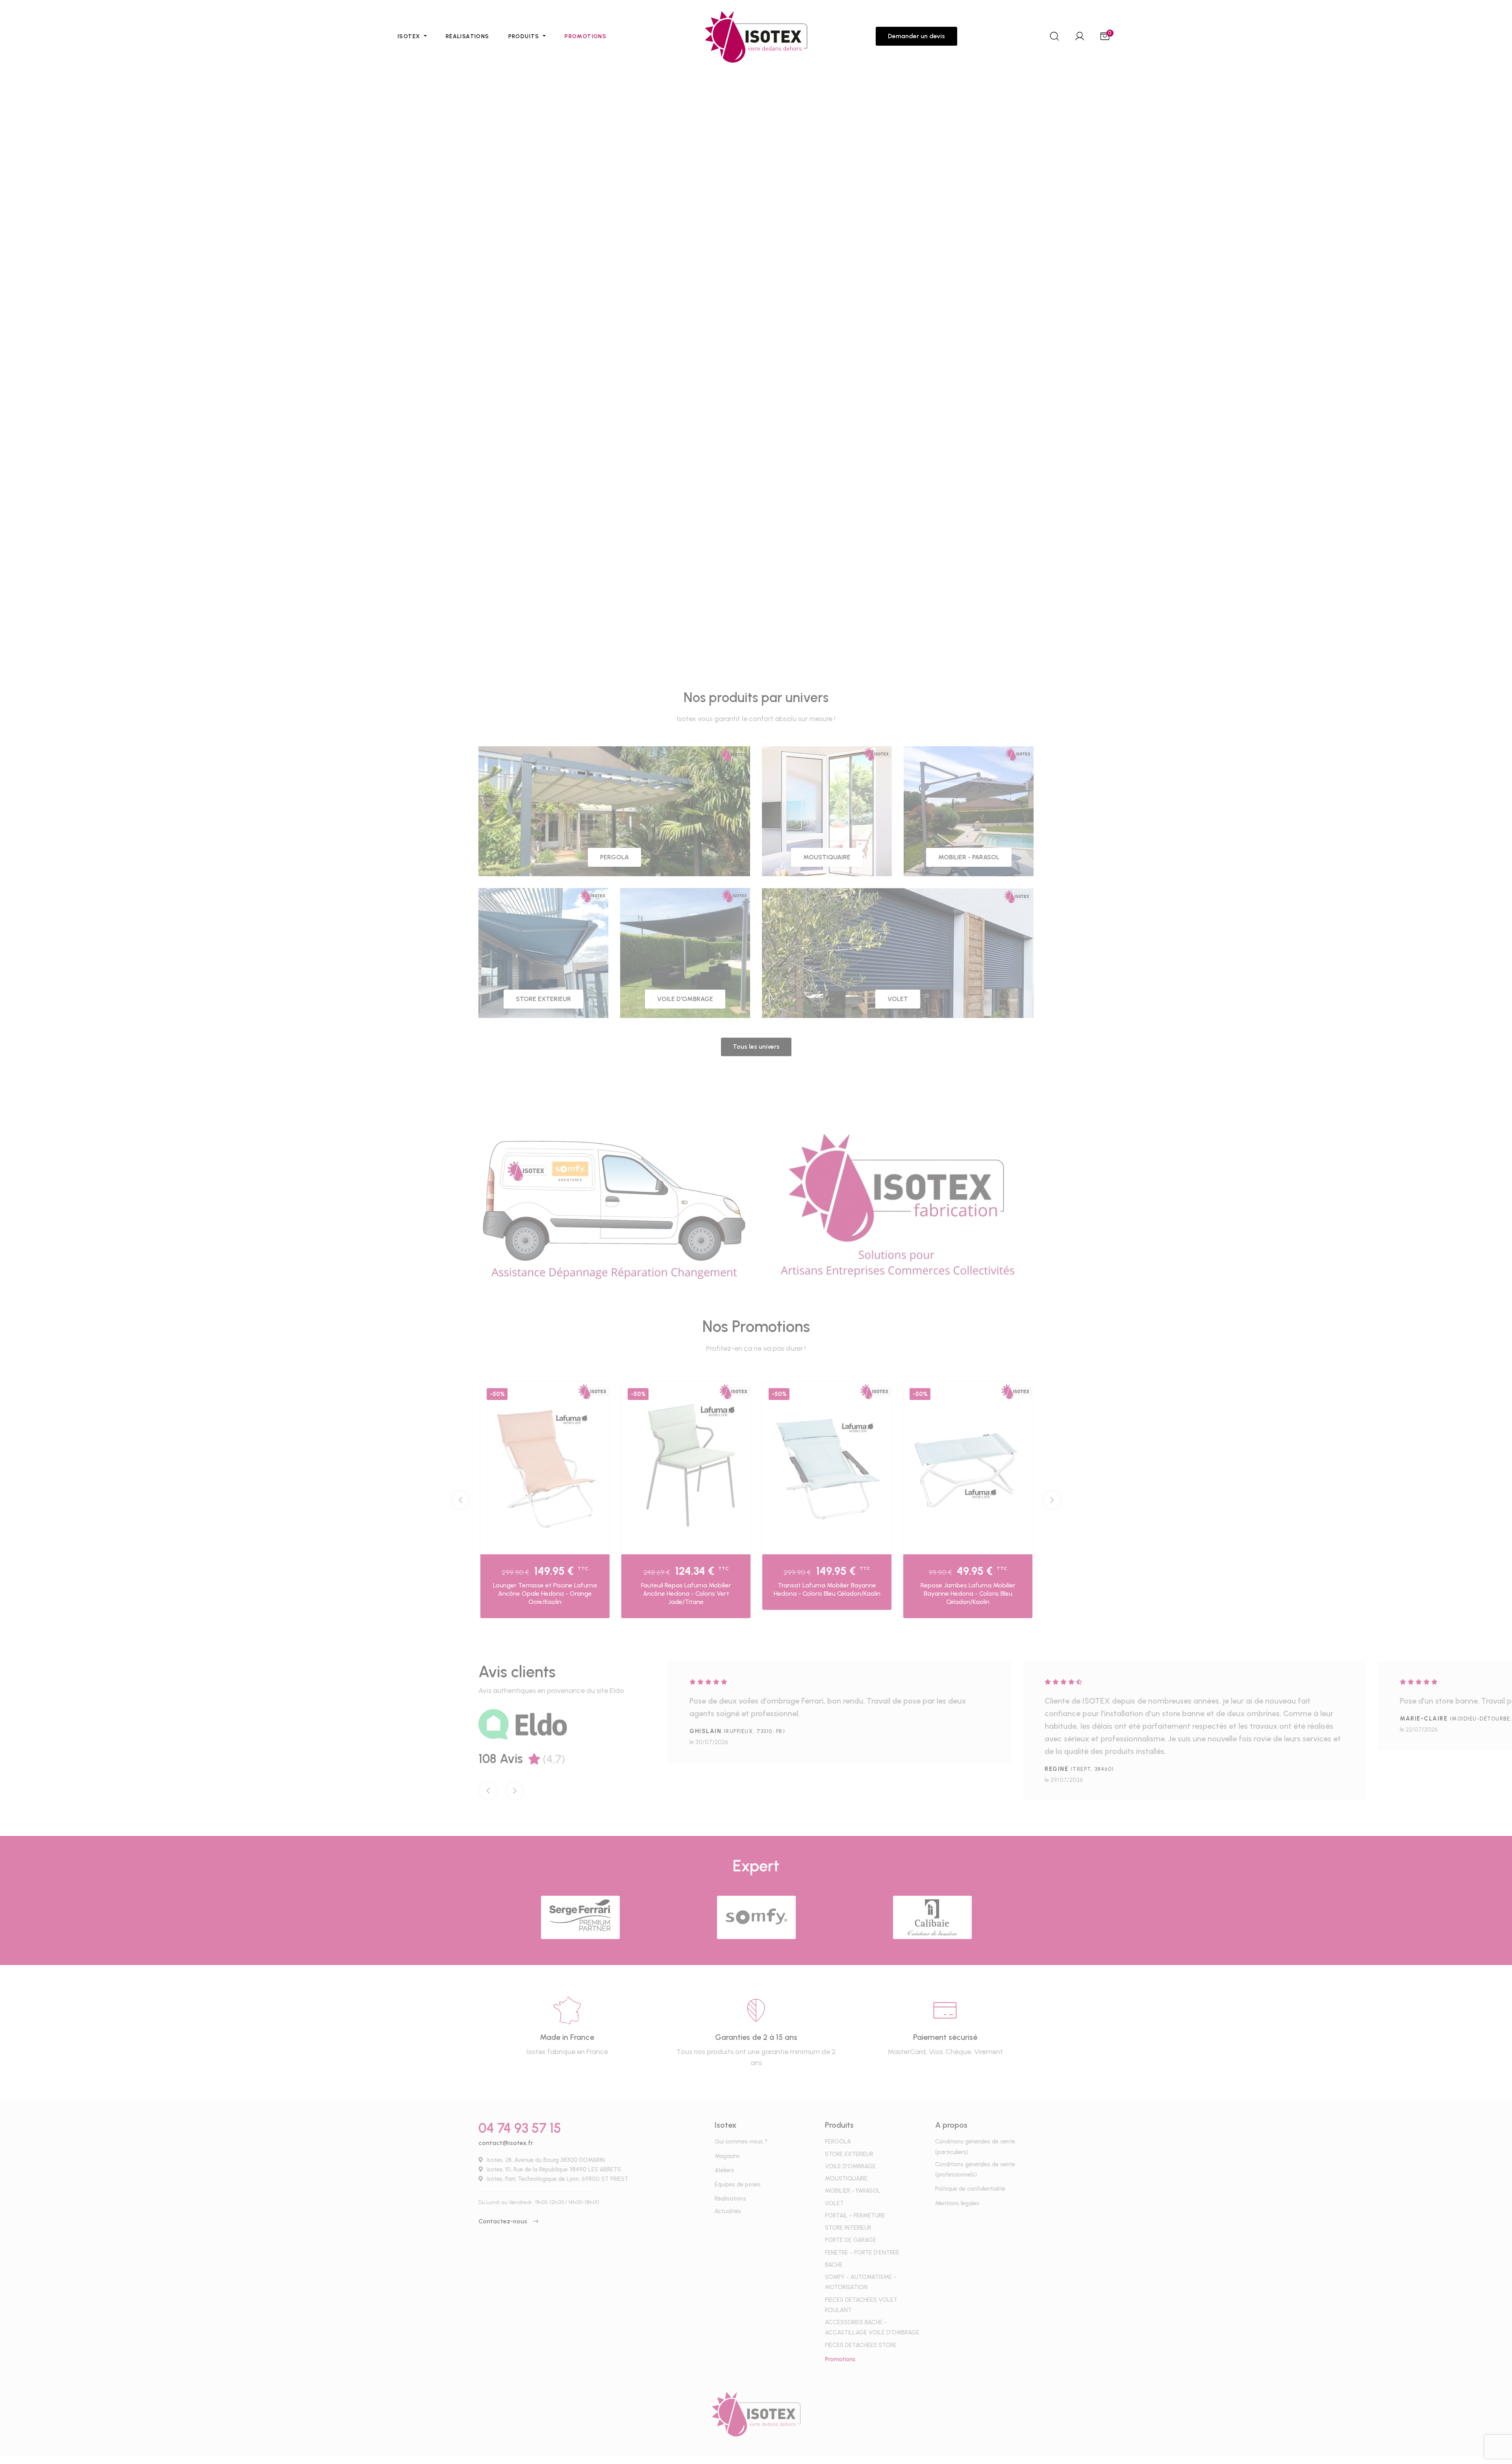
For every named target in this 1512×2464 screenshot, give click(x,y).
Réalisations (468, 36)
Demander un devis (916, 36)
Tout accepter (673, 1255)
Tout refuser (727, 1255)
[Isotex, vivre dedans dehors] (756, 36)
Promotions (586, 36)
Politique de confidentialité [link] (836, 1255)
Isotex (410, 36)
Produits (525, 36)
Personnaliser (775, 1255)
